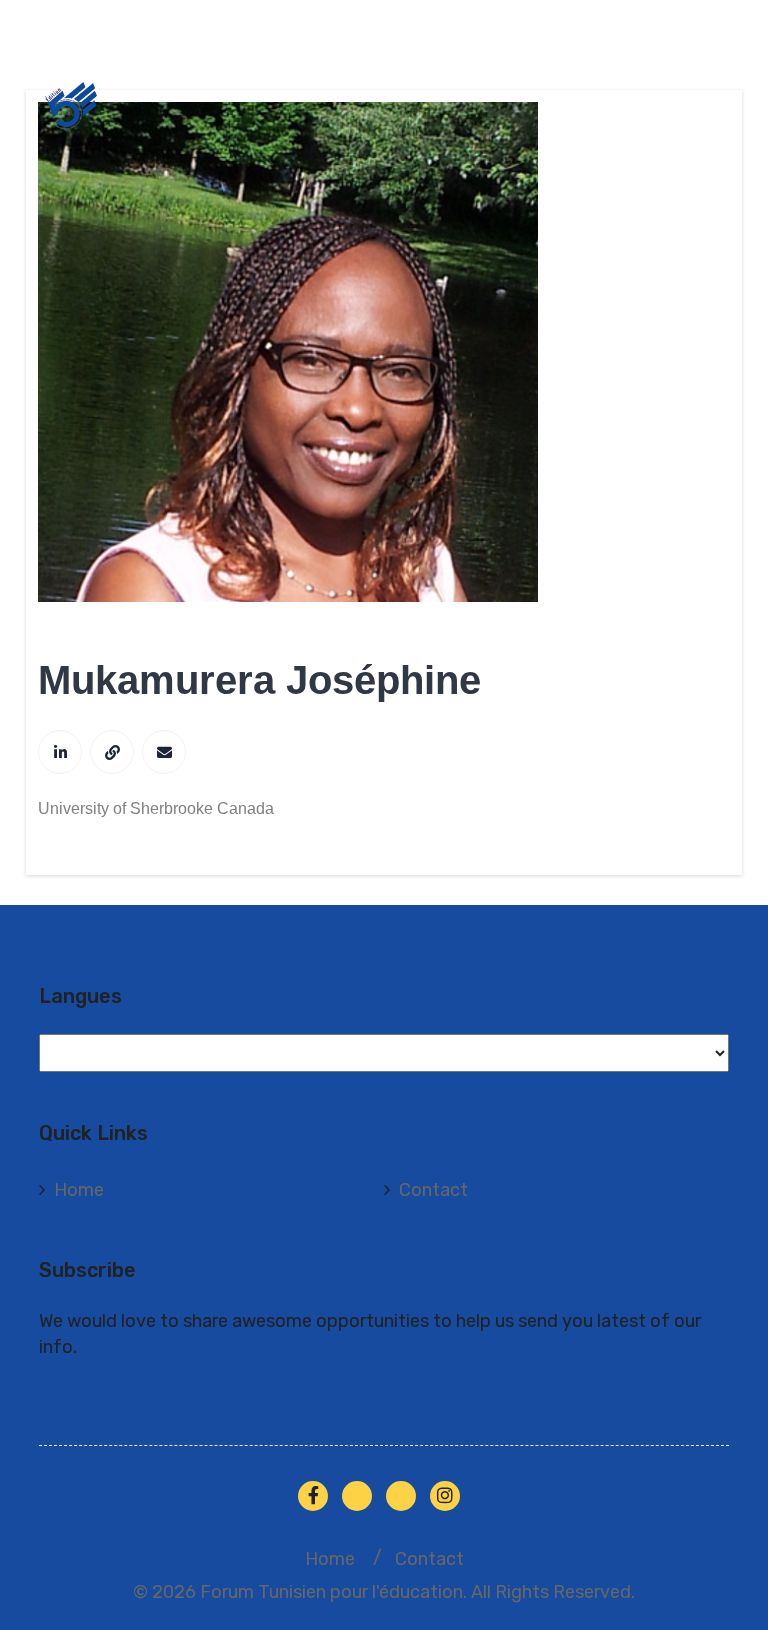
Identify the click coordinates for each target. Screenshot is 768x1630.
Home (79, 1190)
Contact (433, 1190)
